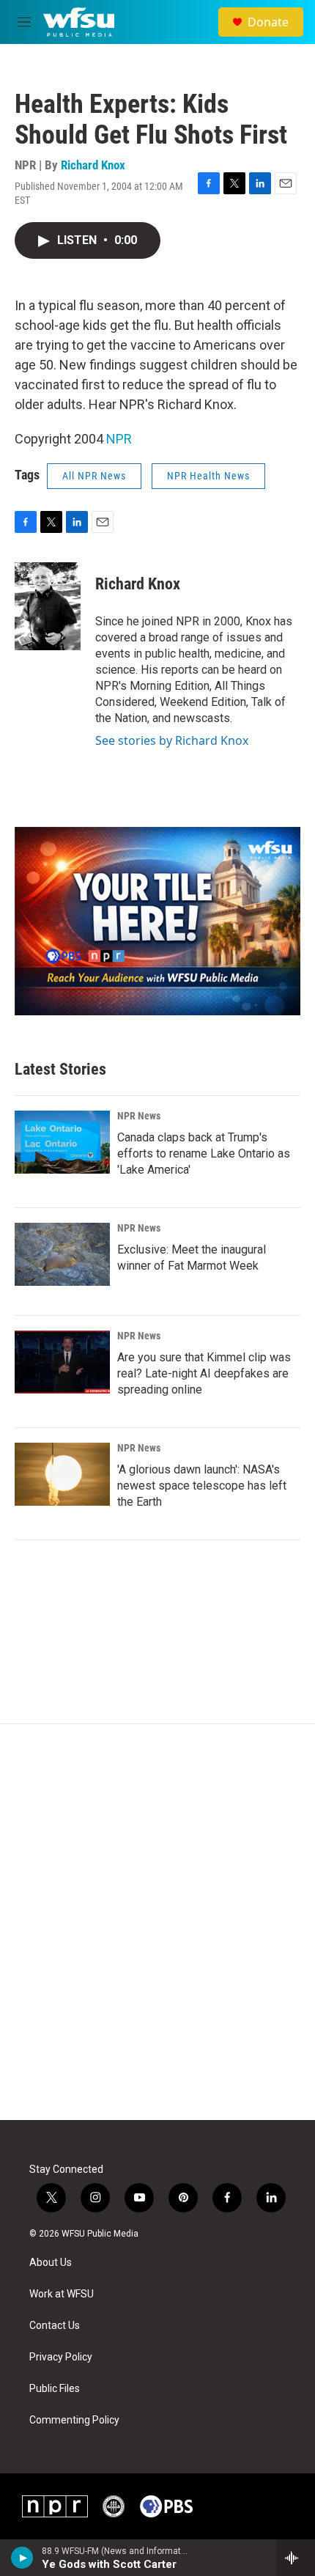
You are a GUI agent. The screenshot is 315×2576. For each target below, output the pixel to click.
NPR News (139, 1116)
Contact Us (55, 2326)
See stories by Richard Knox (172, 740)
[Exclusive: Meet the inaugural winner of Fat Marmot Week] (62, 1254)
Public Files (55, 2389)
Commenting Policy (74, 2420)
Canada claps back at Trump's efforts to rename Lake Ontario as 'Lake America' (204, 1153)
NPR (119, 439)
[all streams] (296, 2558)
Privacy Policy (61, 2357)
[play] (22, 2558)
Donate (268, 22)
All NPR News (94, 476)
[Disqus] (157, 1922)
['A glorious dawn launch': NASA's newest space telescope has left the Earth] (62, 1474)
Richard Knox (93, 165)
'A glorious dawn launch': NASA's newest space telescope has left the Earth (202, 1486)
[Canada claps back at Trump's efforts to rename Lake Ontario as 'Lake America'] (62, 1142)
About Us (51, 2263)
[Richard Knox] (48, 606)
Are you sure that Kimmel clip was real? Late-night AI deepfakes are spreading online (204, 1373)
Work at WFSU (62, 2294)
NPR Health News (208, 476)
